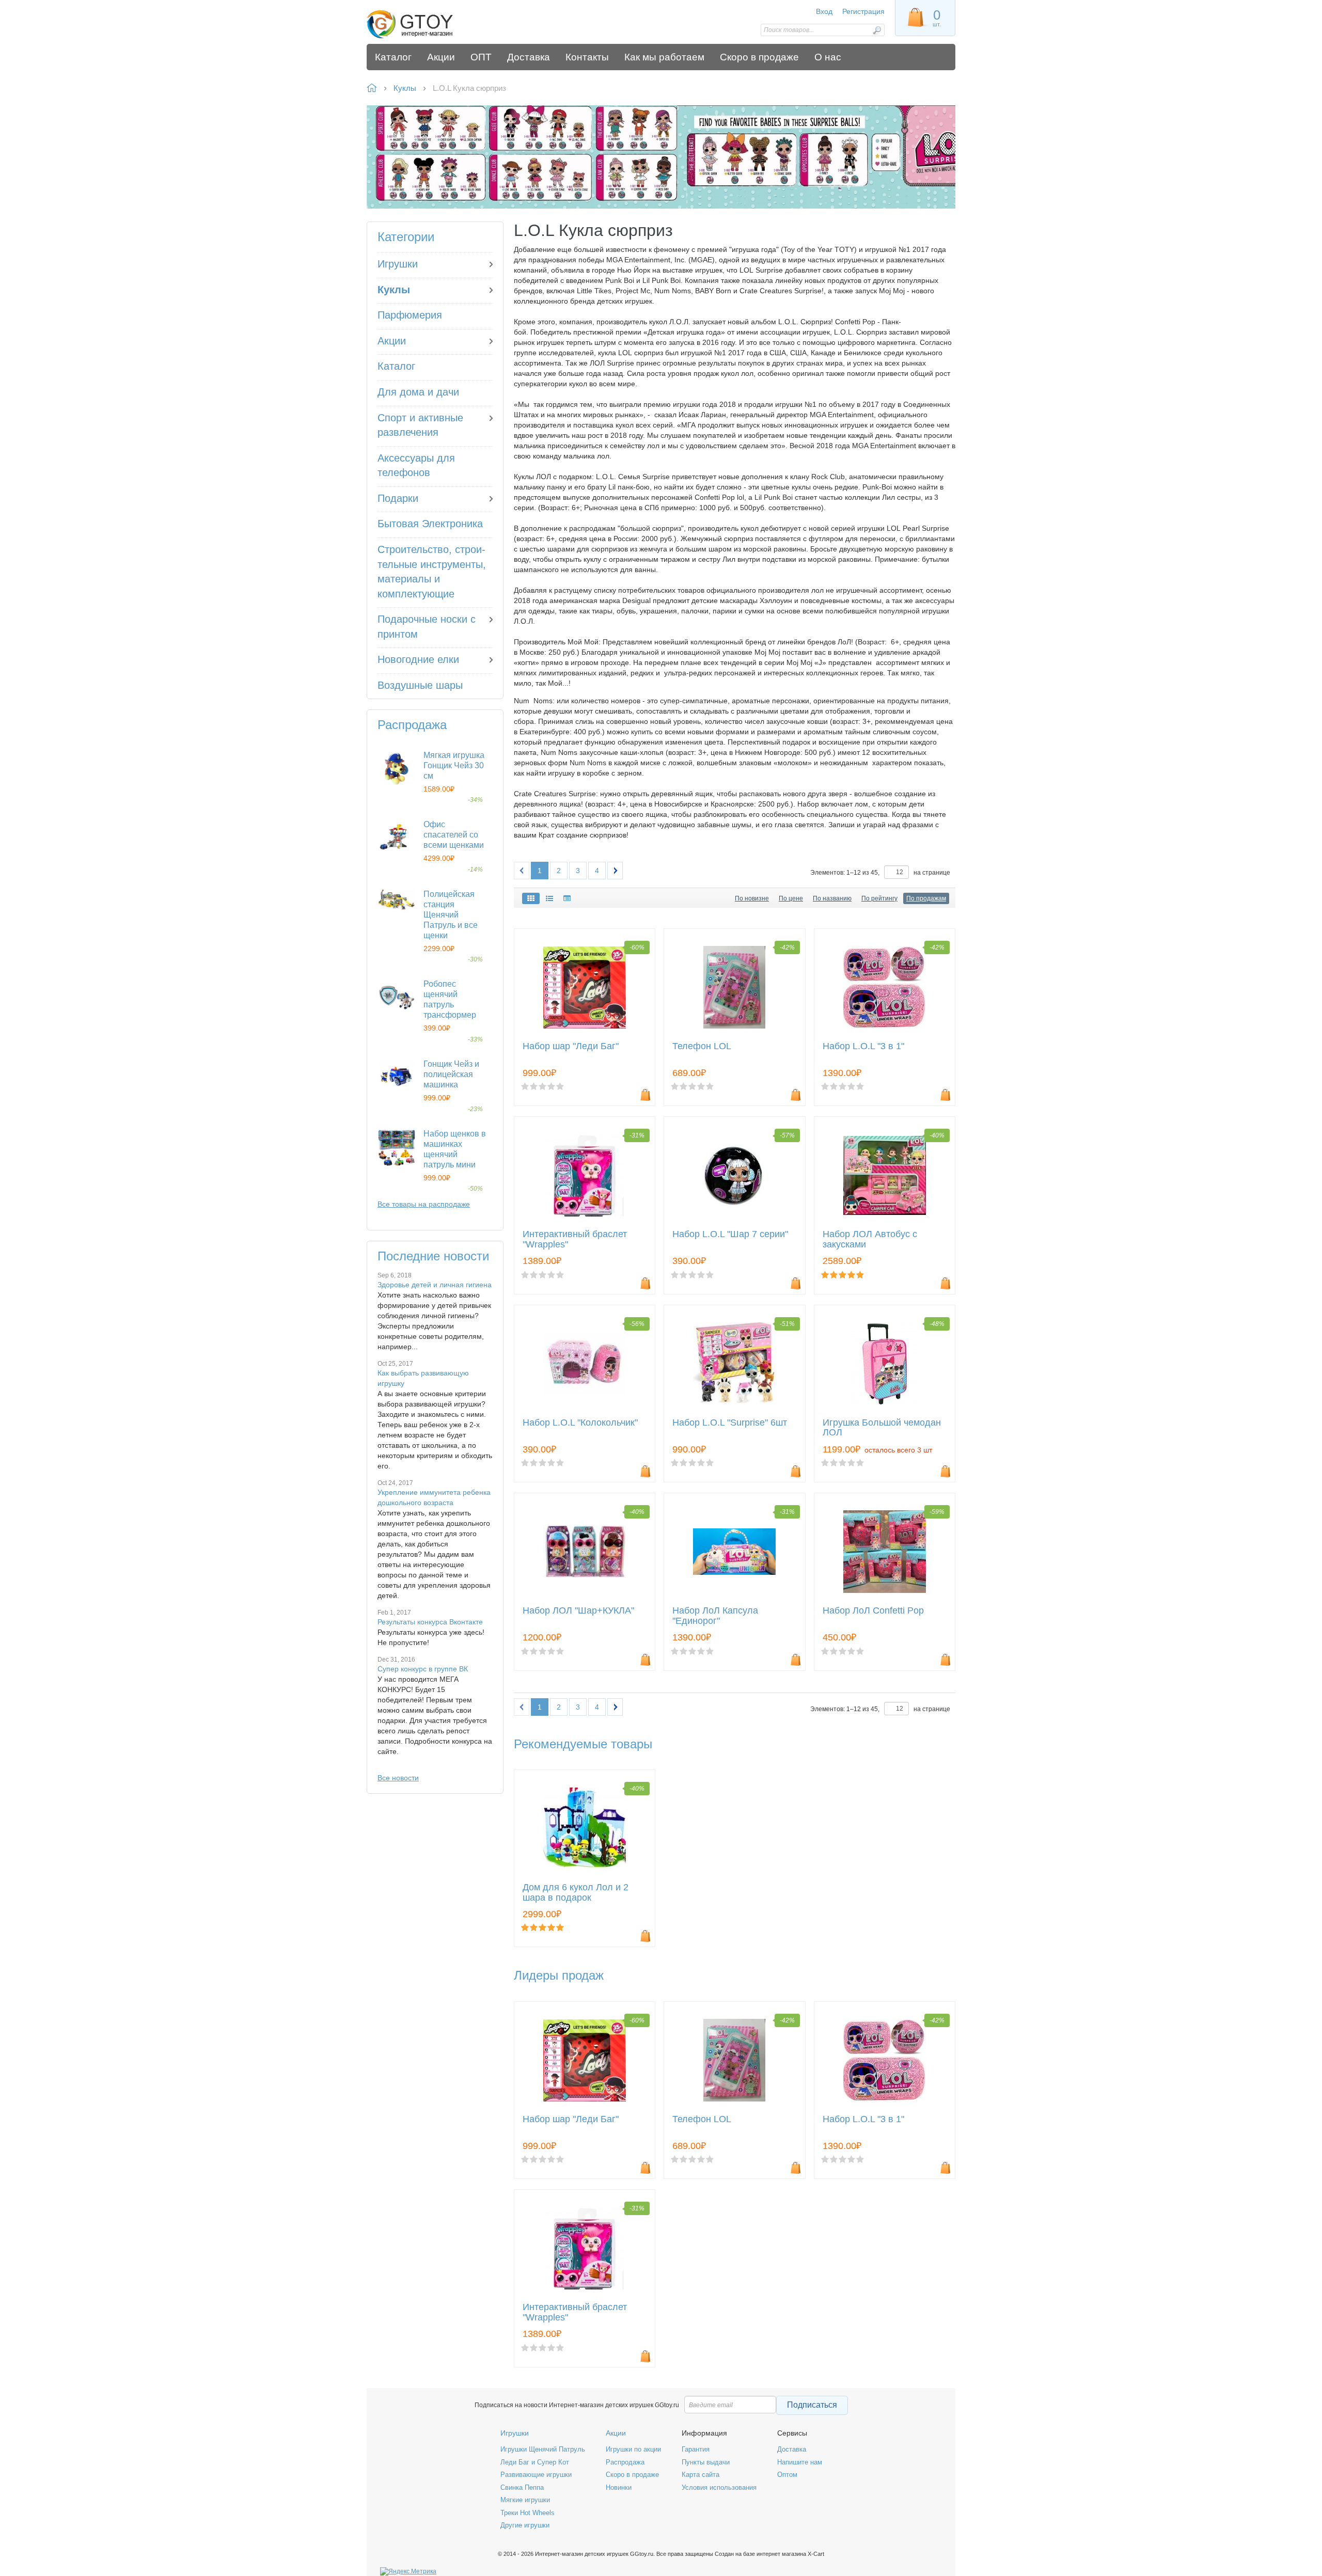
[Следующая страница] (615, 871)
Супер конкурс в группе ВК (423, 1669)
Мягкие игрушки (525, 2500)
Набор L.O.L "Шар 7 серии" (730, 1234)
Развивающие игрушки (536, 2475)
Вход (824, 11)
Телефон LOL (702, 1046)
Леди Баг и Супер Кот (535, 2462)
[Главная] (440, 25)
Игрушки (515, 2433)
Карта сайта (701, 2475)
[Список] (549, 898)
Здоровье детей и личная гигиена (435, 1285)
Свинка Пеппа (522, 2487)
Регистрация (863, 11)
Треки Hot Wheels (528, 2513)
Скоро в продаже (632, 2475)
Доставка (792, 2449)
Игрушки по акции (633, 2449)
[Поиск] (877, 30)
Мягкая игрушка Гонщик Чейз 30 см (454, 765)
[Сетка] (531, 898)
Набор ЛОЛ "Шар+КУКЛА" (578, 1611)
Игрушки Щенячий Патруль (543, 2449)
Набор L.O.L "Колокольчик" (580, 1423)
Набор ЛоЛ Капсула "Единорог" (715, 1616)
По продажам (926, 898)
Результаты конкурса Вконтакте (430, 1622)
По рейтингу (879, 898)
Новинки (619, 2487)
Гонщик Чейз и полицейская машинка (451, 1074)
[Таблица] (567, 898)
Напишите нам (800, 2462)
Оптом (787, 2475)
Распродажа (625, 2462)
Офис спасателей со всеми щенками (454, 835)
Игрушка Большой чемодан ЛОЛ (882, 1428)
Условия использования (719, 2487)
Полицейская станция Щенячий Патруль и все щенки (451, 915)
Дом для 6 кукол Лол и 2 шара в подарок (576, 1893)
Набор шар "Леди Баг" (571, 1046)
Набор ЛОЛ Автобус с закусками (870, 1239)
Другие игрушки (525, 2525)
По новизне (752, 898)
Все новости (398, 1778)
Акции (616, 2433)
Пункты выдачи (706, 2462)
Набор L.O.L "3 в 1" (863, 1046)
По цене (791, 898)
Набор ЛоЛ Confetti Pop (873, 1611)
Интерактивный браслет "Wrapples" (575, 1239)
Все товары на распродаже (424, 1204)
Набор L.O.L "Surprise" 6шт (730, 1423)
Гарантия (696, 2449)
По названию (832, 898)
